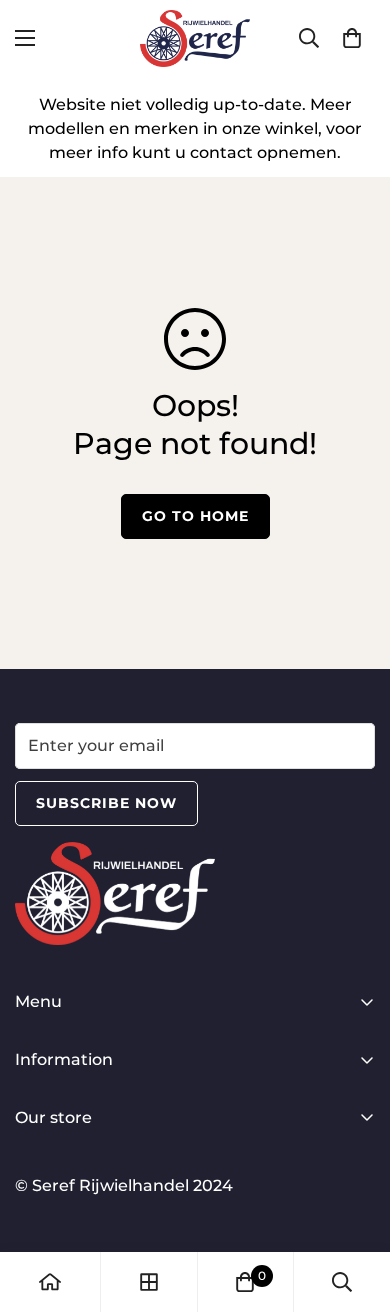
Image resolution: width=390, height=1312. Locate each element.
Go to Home (195, 516)
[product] (50, 1282)
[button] (352, 38)
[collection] (149, 1282)
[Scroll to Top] (354, 1206)
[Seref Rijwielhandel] (195, 38)
